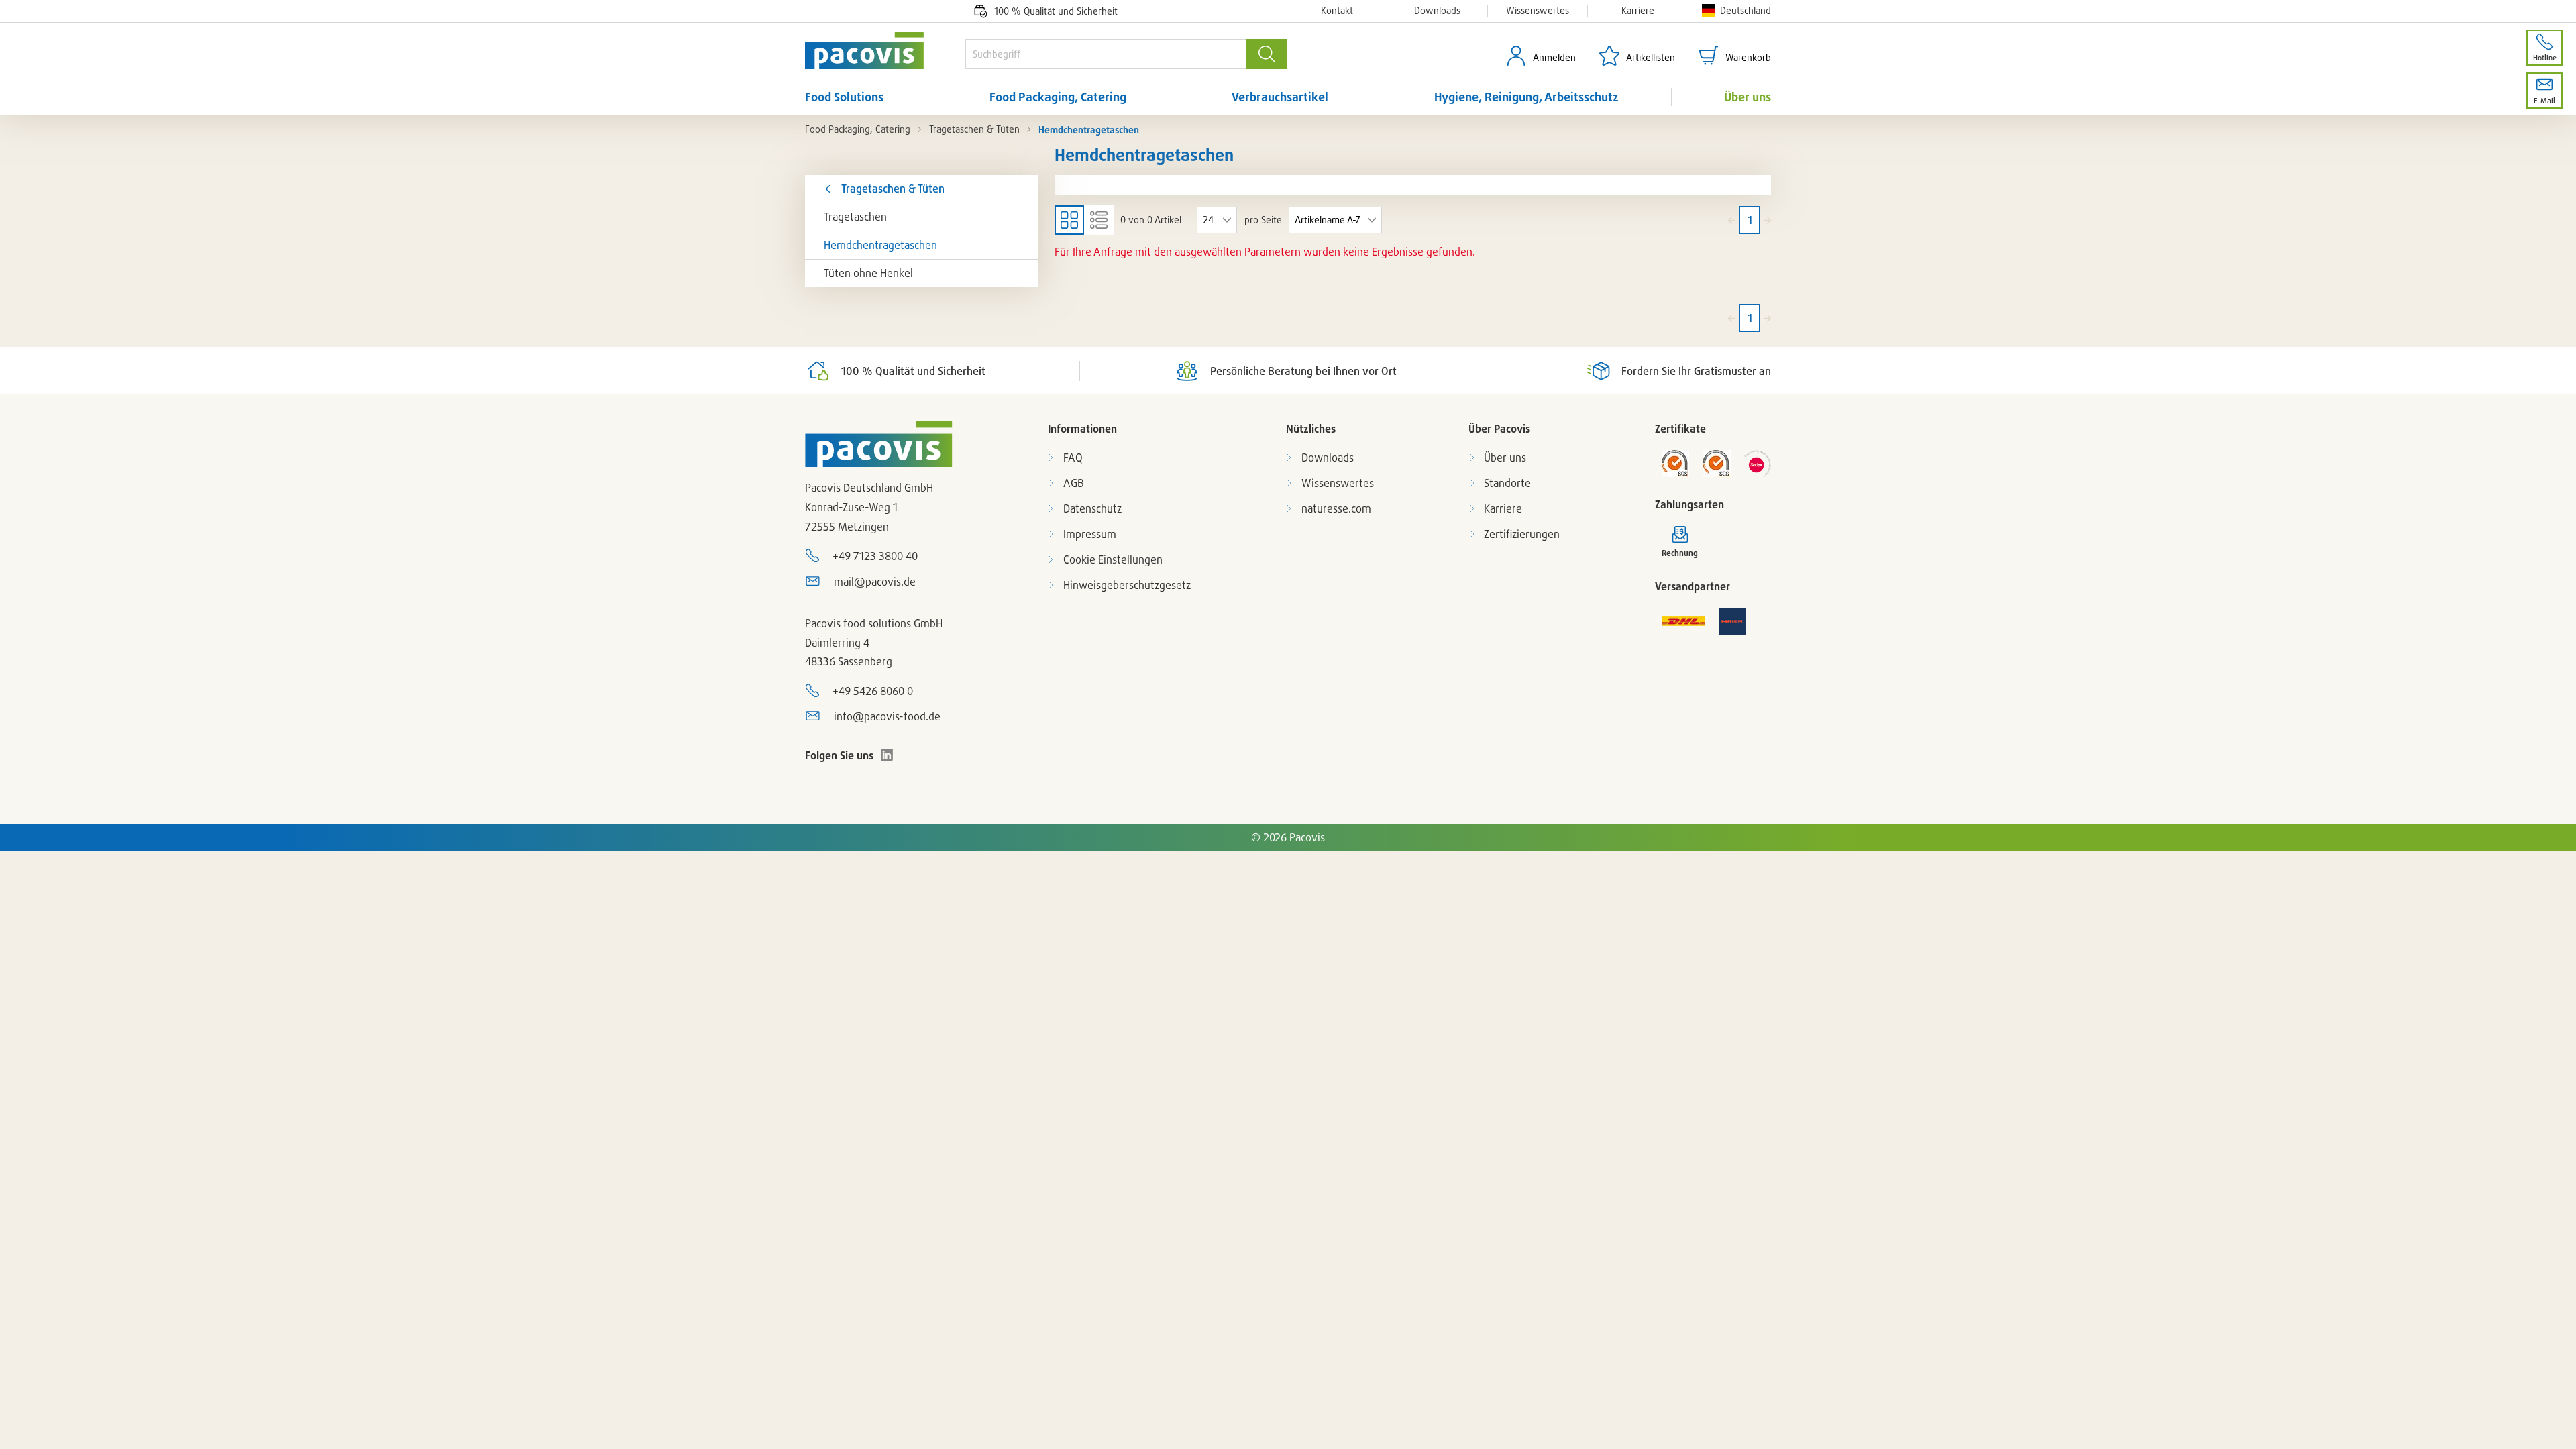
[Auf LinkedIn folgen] (887, 755)
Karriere (1638, 11)
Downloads (1437, 11)
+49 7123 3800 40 (875, 556)
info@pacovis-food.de (887, 716)
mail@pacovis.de (875, 582)
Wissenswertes (1538, 11)
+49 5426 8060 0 (873, 691)
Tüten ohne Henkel (868, 273)
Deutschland (1746, 10)
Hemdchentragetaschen (880, 245)
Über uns (1748, 97)
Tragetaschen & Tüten (974, 129)
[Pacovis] (885, 51)
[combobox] (1106, 54)
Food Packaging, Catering (1058, 97)
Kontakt (1337, 11)
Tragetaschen (855, 217)
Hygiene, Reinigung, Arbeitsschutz (1526, 97)
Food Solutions (844, 97)
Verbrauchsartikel (1280, 97)
